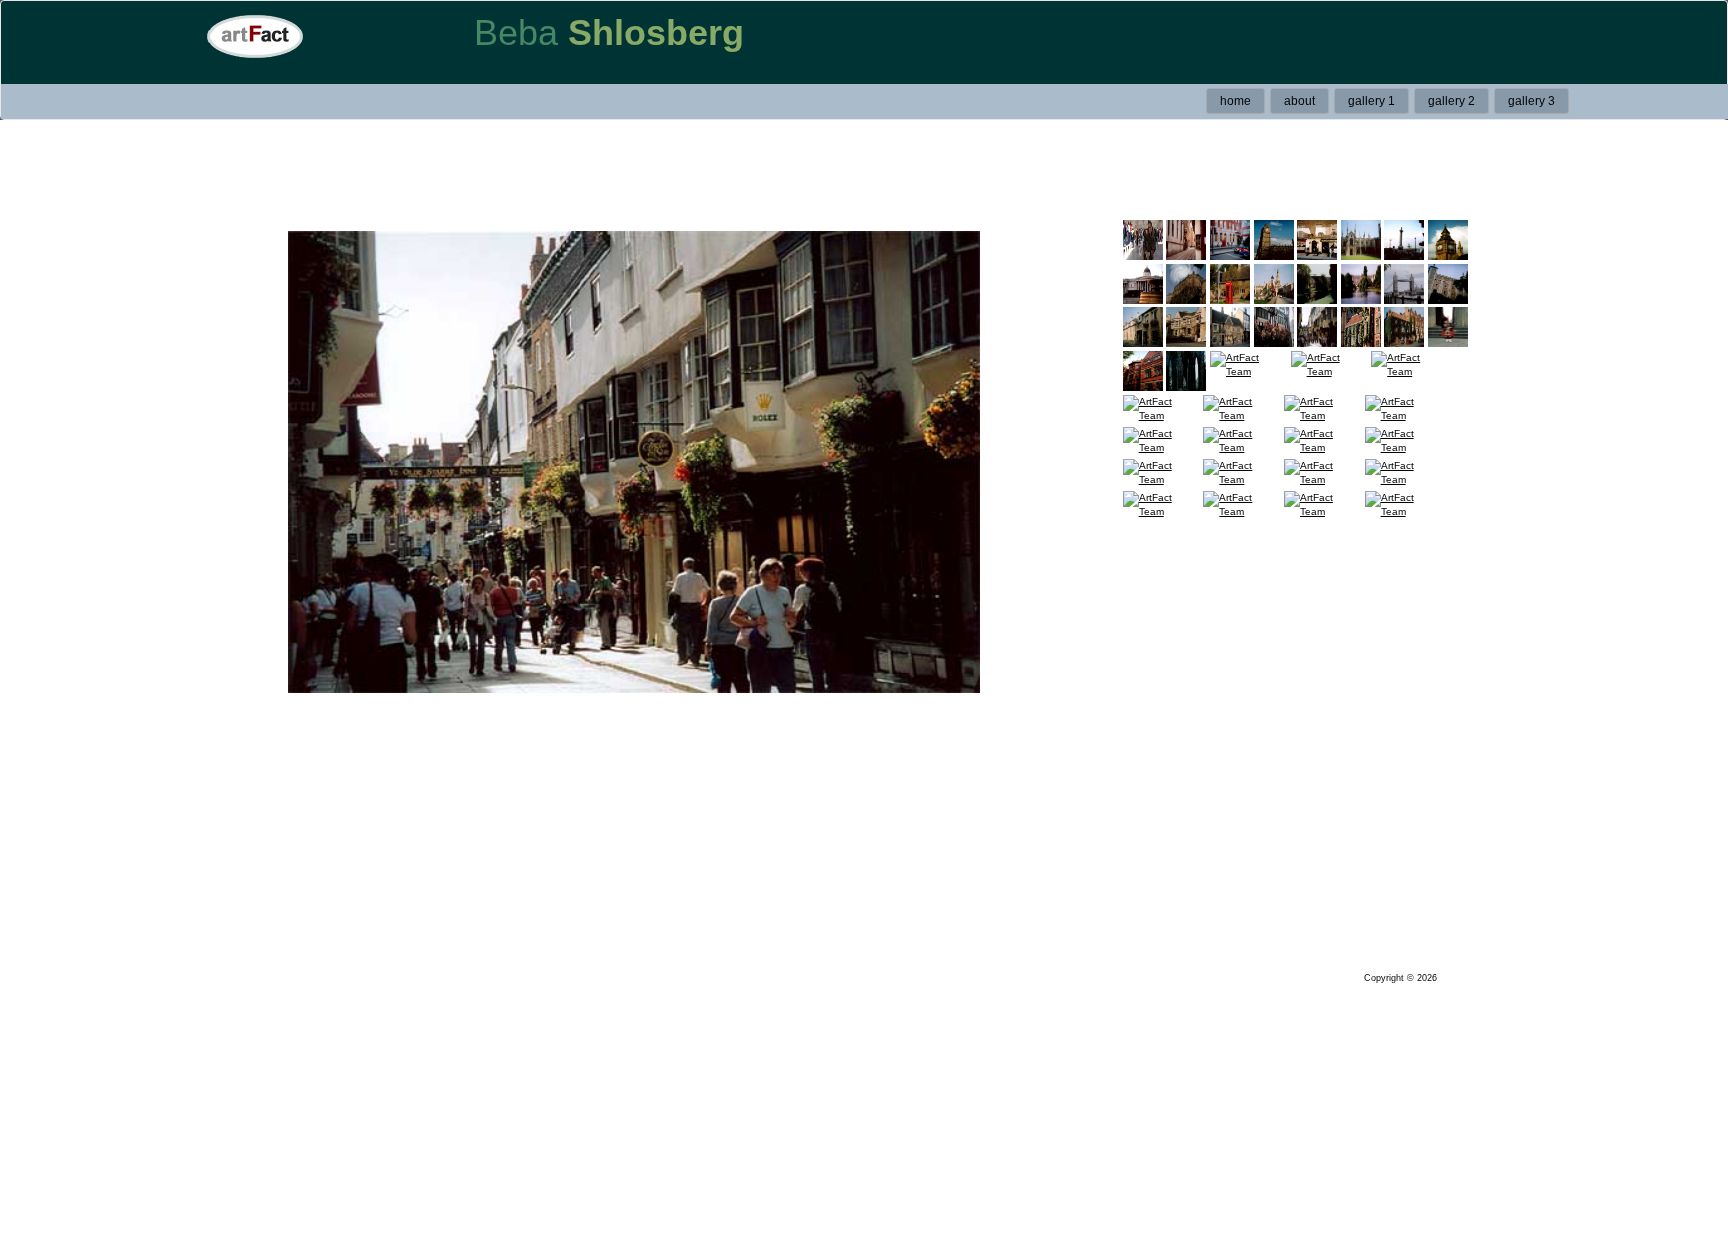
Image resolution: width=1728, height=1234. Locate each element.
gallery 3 (1531, 101)
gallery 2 (1451, 101)
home (1235, 101)
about (1299, 101)
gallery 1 (1371, 101)
